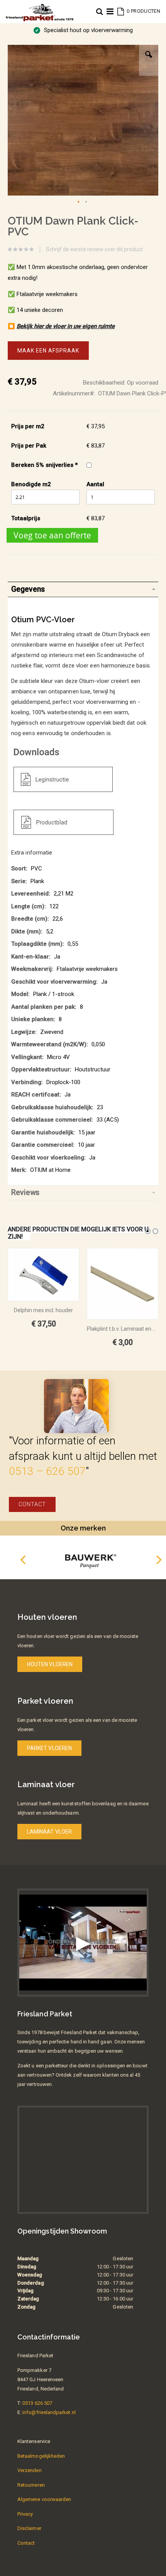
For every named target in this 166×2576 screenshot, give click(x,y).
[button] (149, 60)
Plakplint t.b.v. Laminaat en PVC (123, 1329)
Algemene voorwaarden (44, 2499)
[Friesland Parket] (40, 8)
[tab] (83, 589)
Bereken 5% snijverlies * (44, 465)
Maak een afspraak (48, 351)
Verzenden (30, 2470)
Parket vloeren (49, 1748)
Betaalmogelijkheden (41, 2456)
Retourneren (31, 2485)
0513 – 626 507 (47, 1471)
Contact (32, 1504)
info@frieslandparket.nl (49, 2412)
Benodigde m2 (31, 484)
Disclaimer (29, 2528)
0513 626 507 (37, 2403)
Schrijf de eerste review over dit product (94, 249)
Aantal (95, 484)
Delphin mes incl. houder (43, 1310)
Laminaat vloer (49, 1832)
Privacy (25, 2514)
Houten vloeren (50, 1664)
